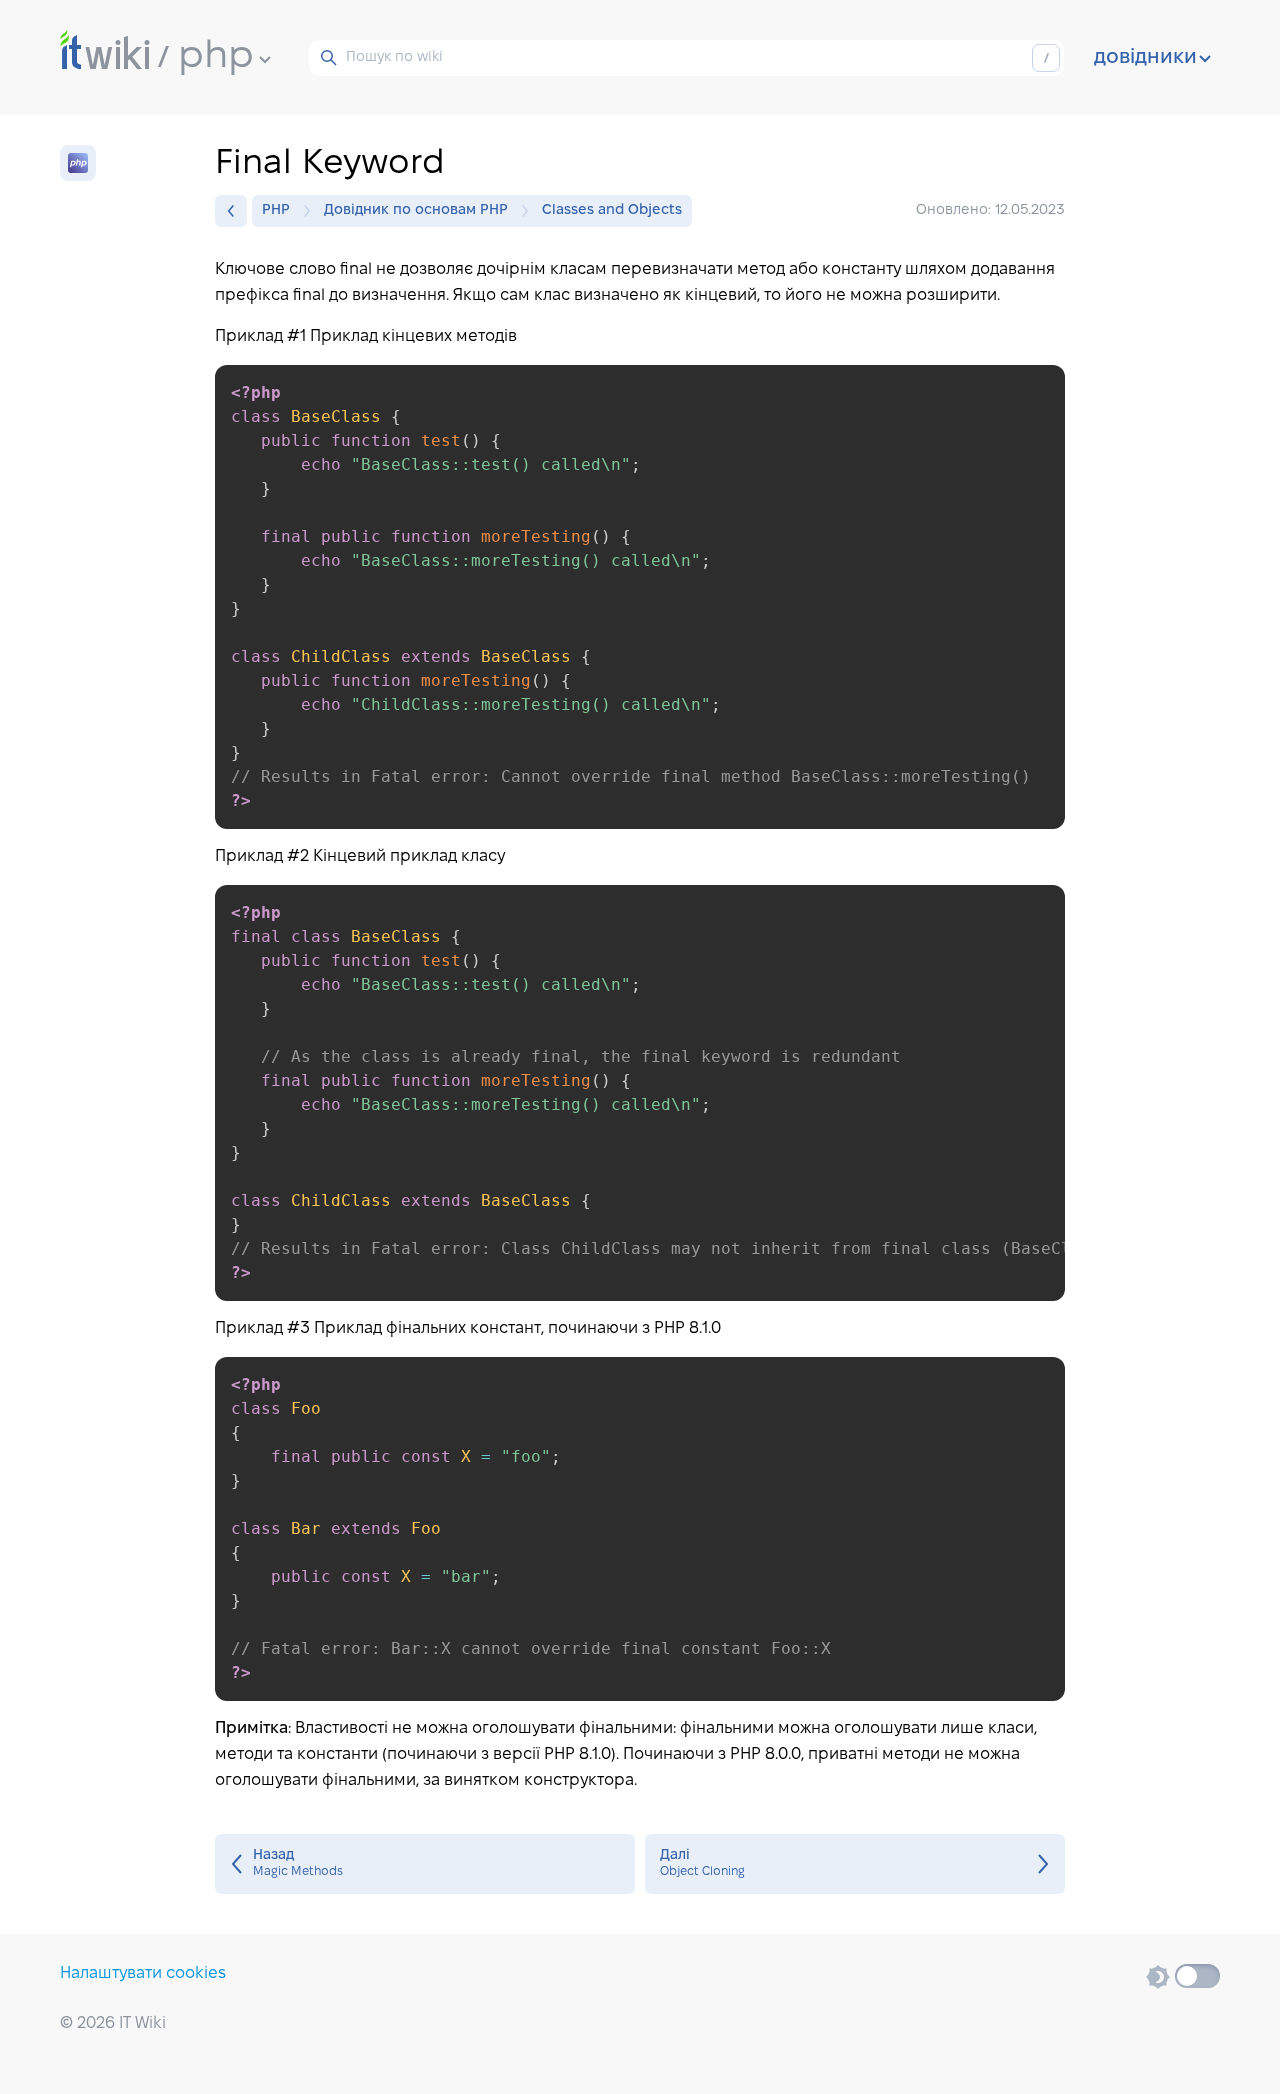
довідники (1145, 58)
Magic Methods (425, 1864)
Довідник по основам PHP (416, 210)
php (216, 57)
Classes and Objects (612, 210)
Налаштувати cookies (143, 1973)
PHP (276, 210)
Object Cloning (855, 1864)
